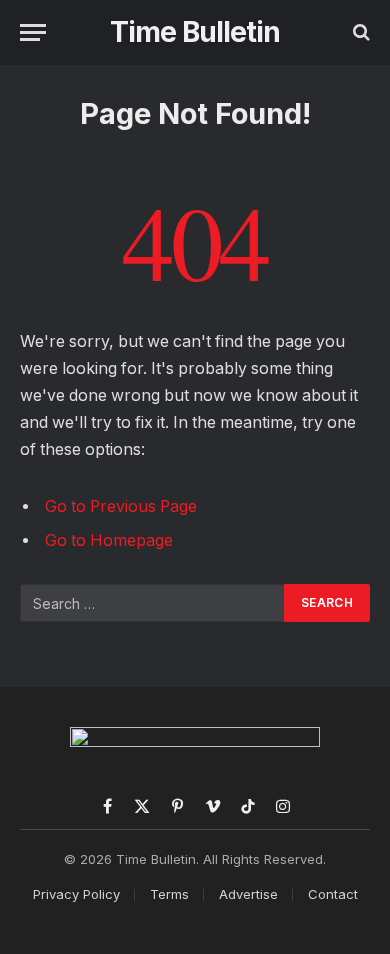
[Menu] (33, 32)
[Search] (359, 32)
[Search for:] (153, 603)
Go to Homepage (109, 540)
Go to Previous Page (121, 506)
